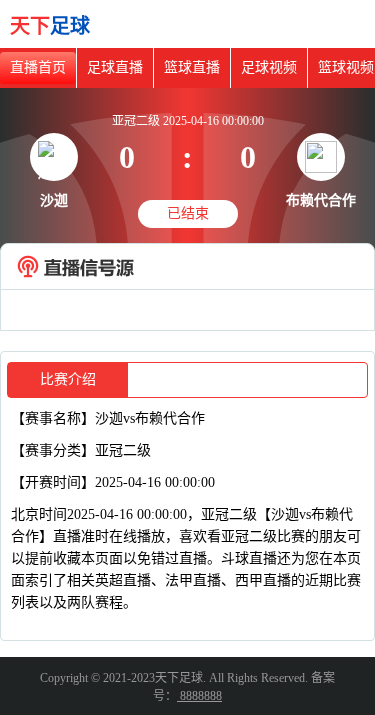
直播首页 (38, 67)
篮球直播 (192, 67)
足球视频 (269, 67)
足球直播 (115, 67)
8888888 (199, 696)
